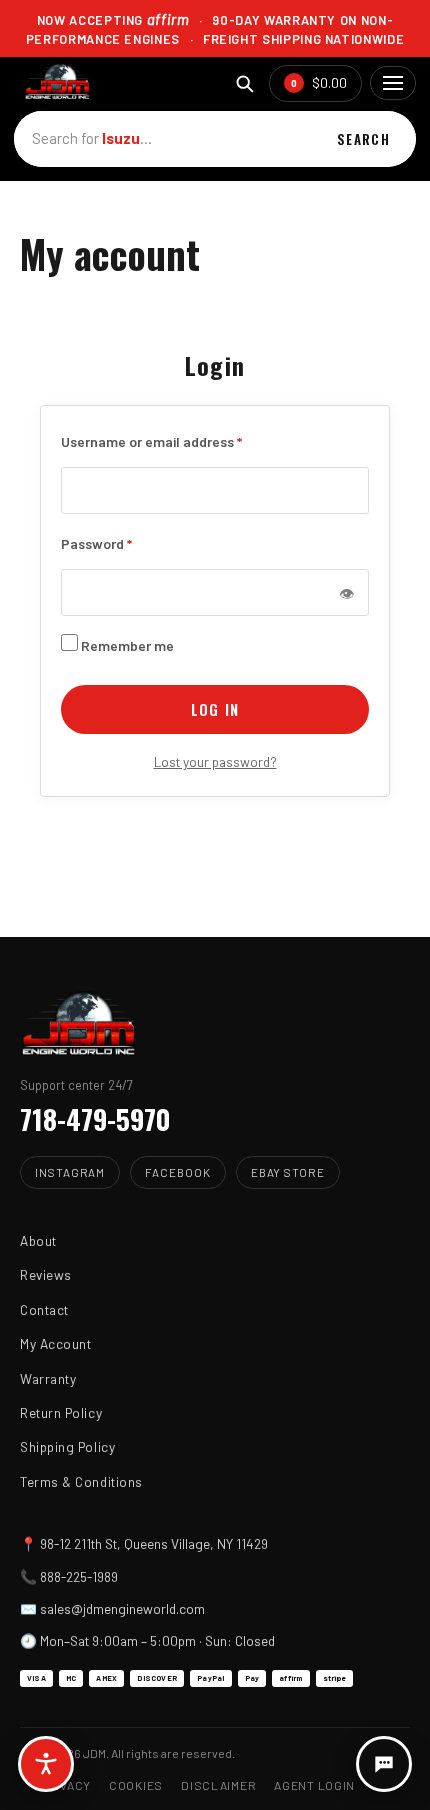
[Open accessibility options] (46, 1764)
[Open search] (244, 83)
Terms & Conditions (81, 1481)
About (38, 1240)
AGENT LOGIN (314, 1785)
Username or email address (151, 440)
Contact (44, 1309)
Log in (215, 709)
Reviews (46, 1274)
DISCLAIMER (218, 1785)
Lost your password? (215, 761)
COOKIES (136, 1785)
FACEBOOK (177, 1172)
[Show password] (346, 592)
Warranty (48, 1378)
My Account (55, 1343)
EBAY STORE (288, 1172)
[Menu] (393, 83)
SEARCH (363, 139)
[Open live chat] (384, 1764)
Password (96, 542)
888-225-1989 (79, 1576)
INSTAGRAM (70, 1172)
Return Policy (61, 1412)
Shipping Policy (67, 1446)
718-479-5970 (95, 1119)
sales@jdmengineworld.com (122, 1608)
